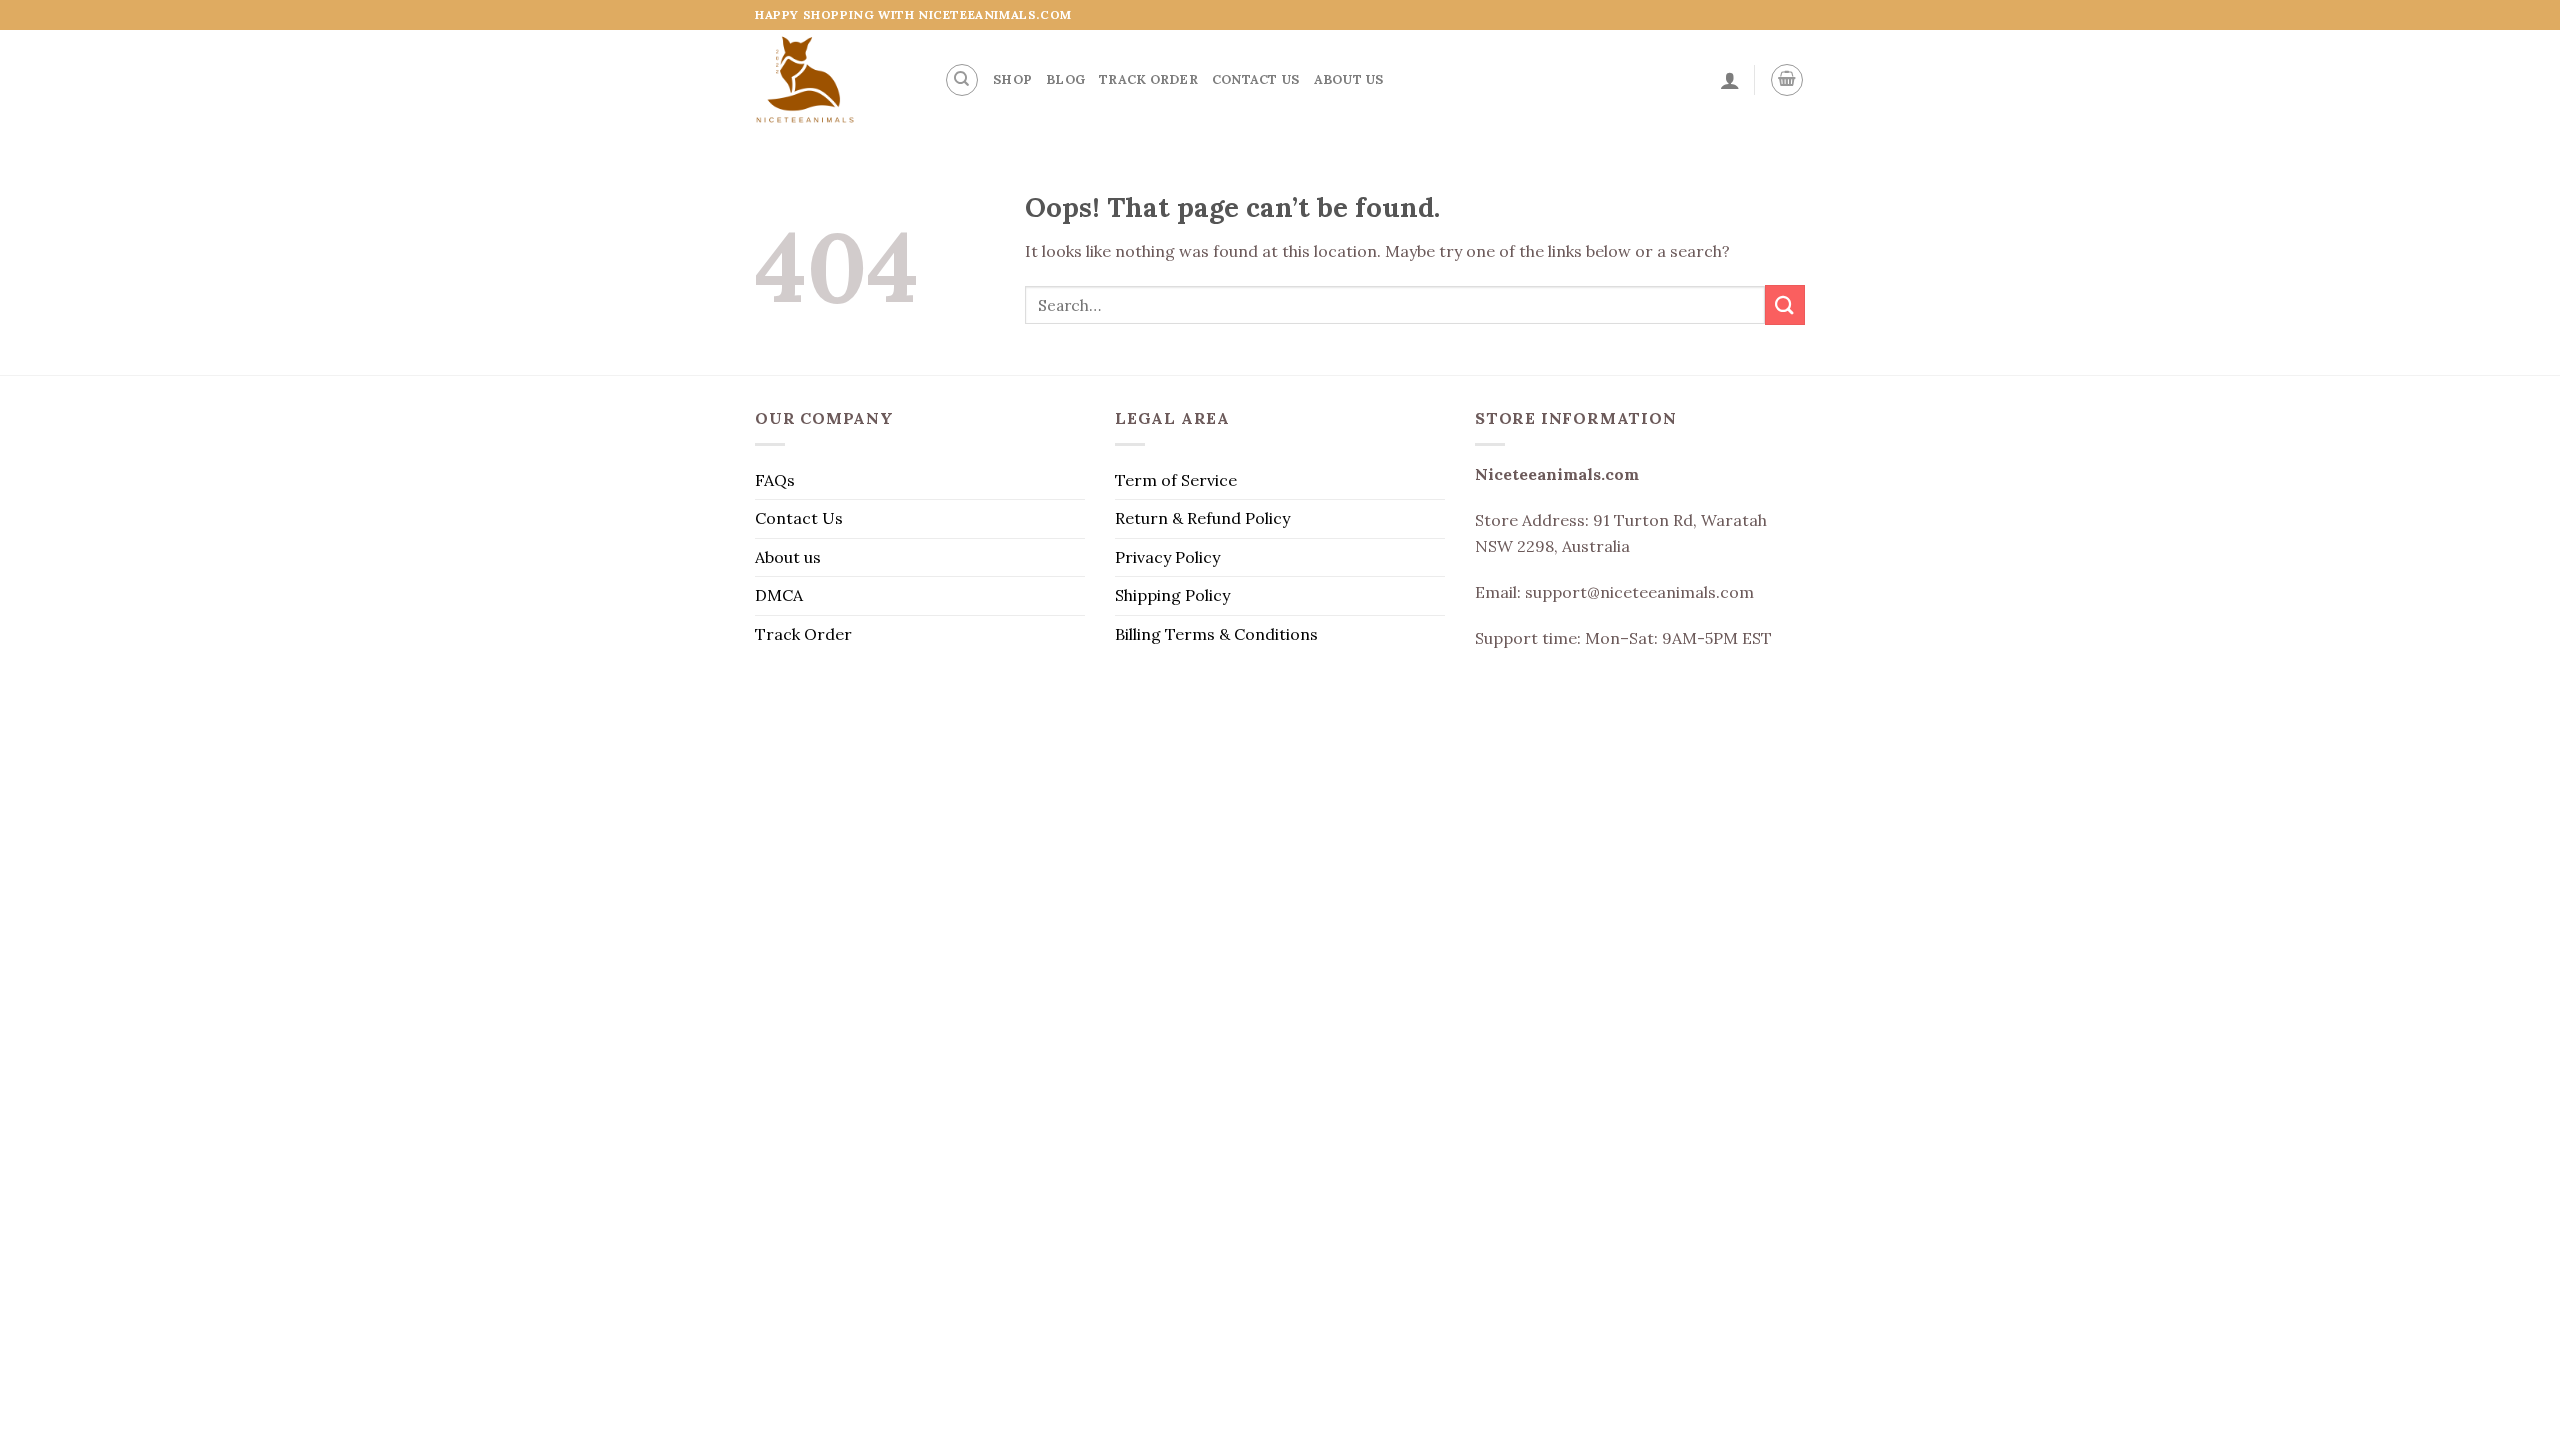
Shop (1012, 79)
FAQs (775, 480)
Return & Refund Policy (1202, 518)
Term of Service (1176, 480)
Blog (1065, 79)
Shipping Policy (1172, 595)
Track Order (1148, 79)
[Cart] (1787, 80)
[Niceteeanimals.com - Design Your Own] (834, 80)
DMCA (779, 595)
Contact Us (1256, 79)
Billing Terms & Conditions (1216, 634)
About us (1349, 79)
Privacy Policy (1167, 557)
